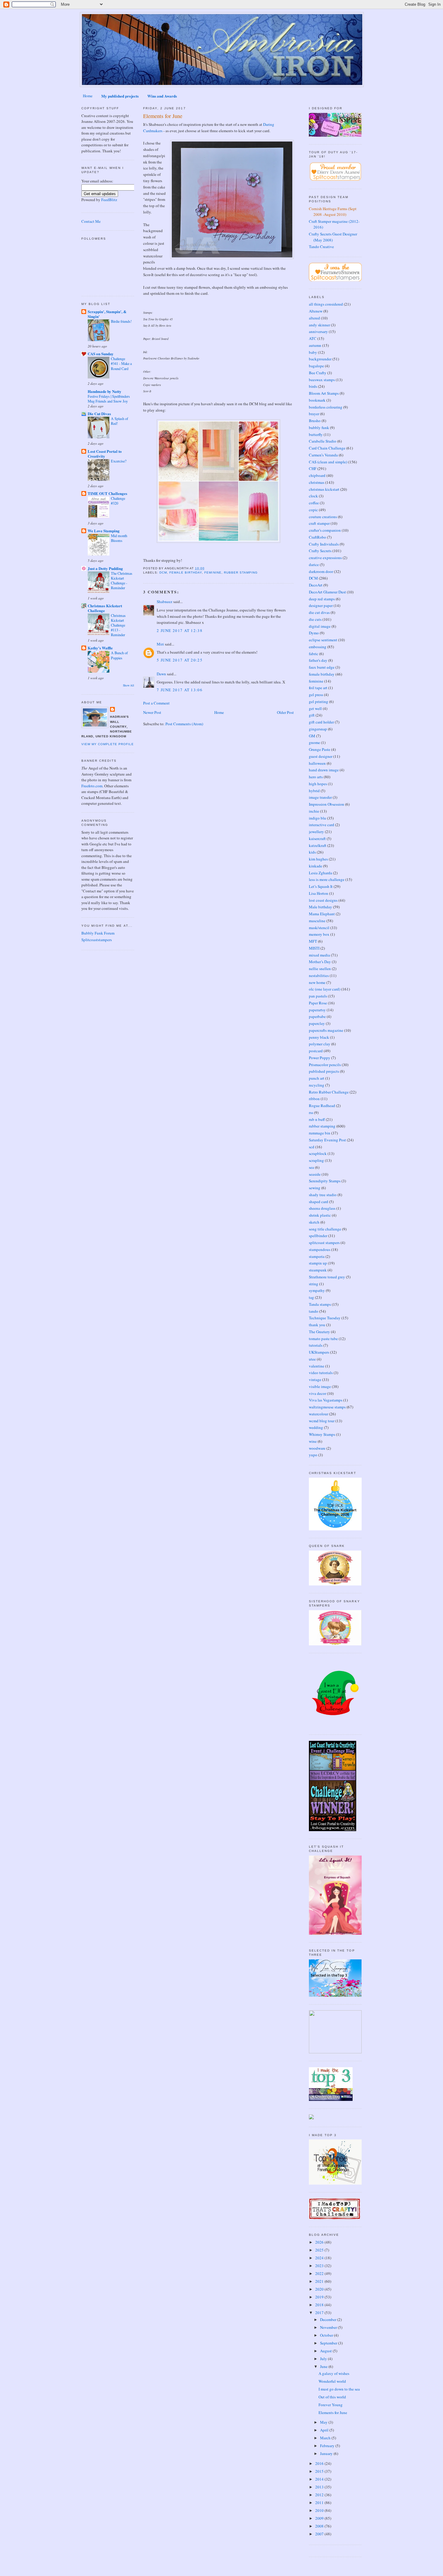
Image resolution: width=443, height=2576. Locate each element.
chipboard (317, 475)
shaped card (319, 1202)
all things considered (326, 304)
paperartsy (317, 1010)
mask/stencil (319, 928)
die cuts (315, 619)
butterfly (316, 434)
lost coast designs (323, 900)
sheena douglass (322, 1208)
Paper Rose (318, 1003)
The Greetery (319, 1332)
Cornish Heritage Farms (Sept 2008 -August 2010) (333, 212)
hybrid (314, 791)
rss (311, 1112)
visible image (320, 1386)
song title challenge (325, 1229)
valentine (317, 1366)
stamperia (317, 1256)
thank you (317, 1325)
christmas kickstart (324, 489)
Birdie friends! (121, 321)
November (329, 2327)
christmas (317, 482)
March (326, 2438)
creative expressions (325, 558)
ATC (313, 338)
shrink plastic (320, 1215)
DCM (163, 572)
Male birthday (320, 907)
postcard (316, 1051)
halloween (317, 763)
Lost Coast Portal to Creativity (105, 454)
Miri (160, 644)
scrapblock (318, 1153)
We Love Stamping (104, 531)
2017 (320, 2313)
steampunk (318, 1270)
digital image (320, 626)
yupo (313, 1455)
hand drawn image (324, 770)
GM (312, 736)
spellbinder (318, 1236)
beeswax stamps (322, 380)
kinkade (316, 866)
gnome (314, 742)
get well (315, 708)
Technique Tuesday (325, 1318)
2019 (320, 2297)
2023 (320, 2266)
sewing (315, 1188)
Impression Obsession (327, 804)
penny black (319, 1037)
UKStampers (319, 1352)
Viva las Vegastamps (326, 1400)
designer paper (321, 605)
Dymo (314, 633)
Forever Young (331, 2405)
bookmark (317, 400)
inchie (314, 811)
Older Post (285, 712)
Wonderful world (332, 2381)
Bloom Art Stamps (324, 393)
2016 (320, 2463)
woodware (317, 1448)
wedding (316, 1427)
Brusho (315, 421)
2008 (320, 2526)
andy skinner (319, 325)
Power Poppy (320, 1058)
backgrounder (320, 359)
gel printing (319, 702)
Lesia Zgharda (320, 873)
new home (317, 982)
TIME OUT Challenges (107, 493)
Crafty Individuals (324, 544)
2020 (320, 2289)
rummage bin (320, 1133)
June (324, 2366)
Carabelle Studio (323, 441)
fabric (314, 654)
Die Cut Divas (99, 414)
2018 (320, 2305)
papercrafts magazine (326, 1030)
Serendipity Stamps (325, 1181)
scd (312, 1147)
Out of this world (332, 2397)
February (328, 2446)
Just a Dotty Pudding (105, 568)
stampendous (320, 1249)
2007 (320, 2534)
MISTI (314, 948)
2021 (320, 2281)
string (314, 1284)
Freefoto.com (92, 786)
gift (312, 715)
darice (314, 565)
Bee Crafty (318, 373)
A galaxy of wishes (334, 2373)
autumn (315, 345)
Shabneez (165, 602)
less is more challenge (327, 879)
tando (314, 1311)
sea (311, 1167)
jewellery (316, 832)
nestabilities (319, 975)
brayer (314, 414)
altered (314, 318)
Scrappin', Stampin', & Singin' (107, 314)
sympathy (317, 1290)
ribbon (314, 1099)
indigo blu (317, 818)
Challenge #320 (118, 501)
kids (312, 852)
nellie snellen (320, 969)
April (325, 2430)
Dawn (161, 674)
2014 (320, 2479)
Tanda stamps (320, 1304)
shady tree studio (323, 1195)
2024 (320, 2258)
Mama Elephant (322, 914)
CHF (313, 468)
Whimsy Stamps (322, 1434)
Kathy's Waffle (100, 648)
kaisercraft (317, 838)
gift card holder (321, 722)
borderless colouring (326, 407)
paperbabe (317, 1016)
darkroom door (321, 571)
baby (313, 352)
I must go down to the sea (339, 2389)
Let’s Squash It (321, 886)
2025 (320, 2250)
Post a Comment (156, 703)
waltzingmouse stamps (327, 1407)
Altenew (316, 311)
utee (312, 1359)
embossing (318, 647)
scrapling (316, 1160)
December (329, 2319)
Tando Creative (321, 247)
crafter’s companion (325, 530)
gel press (316, 695)
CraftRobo (317, 537)
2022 (320, 2273)
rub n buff (317, 1119)
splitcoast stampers (324, 1243)
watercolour (319, 1414)
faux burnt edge (322, 667)
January (327, 2453)
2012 (320, 2495)
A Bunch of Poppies (119, 655)
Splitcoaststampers (97, 940)
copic (313, 510)
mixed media (319, 955)
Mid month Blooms (119, 538)
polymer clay (320, 1044)
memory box (319, 934)
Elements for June (163, 116)
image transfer (320, 797)
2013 (320, 2487)
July (324, 2359)
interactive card (322, 825)
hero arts (316, 777)
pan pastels (318, 996)
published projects (324, 1071)
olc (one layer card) (325, 989)
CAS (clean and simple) (328, 462)
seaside (315, 1174)
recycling (317, 1085)
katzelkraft (318, 845)
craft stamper (319, 523)
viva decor (317, 1393)
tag (311, 1297)
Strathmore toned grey (327, 1277)
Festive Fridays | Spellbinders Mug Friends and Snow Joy (109, 399)
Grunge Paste (320, 749)
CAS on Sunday (101, 354)
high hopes (318, 784)
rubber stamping (241, 572)
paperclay (317, 1023)
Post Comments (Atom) (184, 724)
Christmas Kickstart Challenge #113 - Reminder (118, 625)
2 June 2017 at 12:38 (180, 630)
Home (88, 96)
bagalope (316, 366)
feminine (213, 572)
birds (313, 386)
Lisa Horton (319, 893)
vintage (315, 1380)
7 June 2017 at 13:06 (180, 690)
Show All (129, 685)
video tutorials (321, 1373)
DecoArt (316, 585)
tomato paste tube (323, 1339)
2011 (320, 2503)
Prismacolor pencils (325, 1065)
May (324, 2422)
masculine (317, 921)
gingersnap (318, 729)
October (327, 2335)
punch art (317, 1078)
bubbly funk (319, 428)
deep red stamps (322, 599)
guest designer (321, 756)
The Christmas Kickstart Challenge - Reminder (122, 580)
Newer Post (152, 712)
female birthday (186, 572)
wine (313, 1441)
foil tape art (318, 688)
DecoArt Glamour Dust (327, 592)
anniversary (318, 331)
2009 (320, 2518)
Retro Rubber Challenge (329, 1092)
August (326, 2351)
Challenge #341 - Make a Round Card (121, 363)
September (329, 2343)
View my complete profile (108, 744)
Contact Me (91, 221)
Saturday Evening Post (327, 1140)
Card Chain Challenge (327, 448)
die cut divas (319, 612)
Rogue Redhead (322, 1106)
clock (313, 496)
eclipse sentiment (323, 640)
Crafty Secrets (320, 551)
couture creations (323, 517)
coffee (314, 503)
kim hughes (318, 859)
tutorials (316, 1345)
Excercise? (119, 461)
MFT (313, 941)
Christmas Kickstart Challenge (105, 608)
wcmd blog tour (322, 1421)
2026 (320, 2242)
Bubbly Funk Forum (98, 933)
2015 (320, 2471)
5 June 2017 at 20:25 (180, 660)
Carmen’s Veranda (323, 455)
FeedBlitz (109, 200)
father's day (318, 660)
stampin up (318, 1263)
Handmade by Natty (105, 391)
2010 (320, 2510)
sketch (314, 1222)
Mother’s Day (320, 962)
